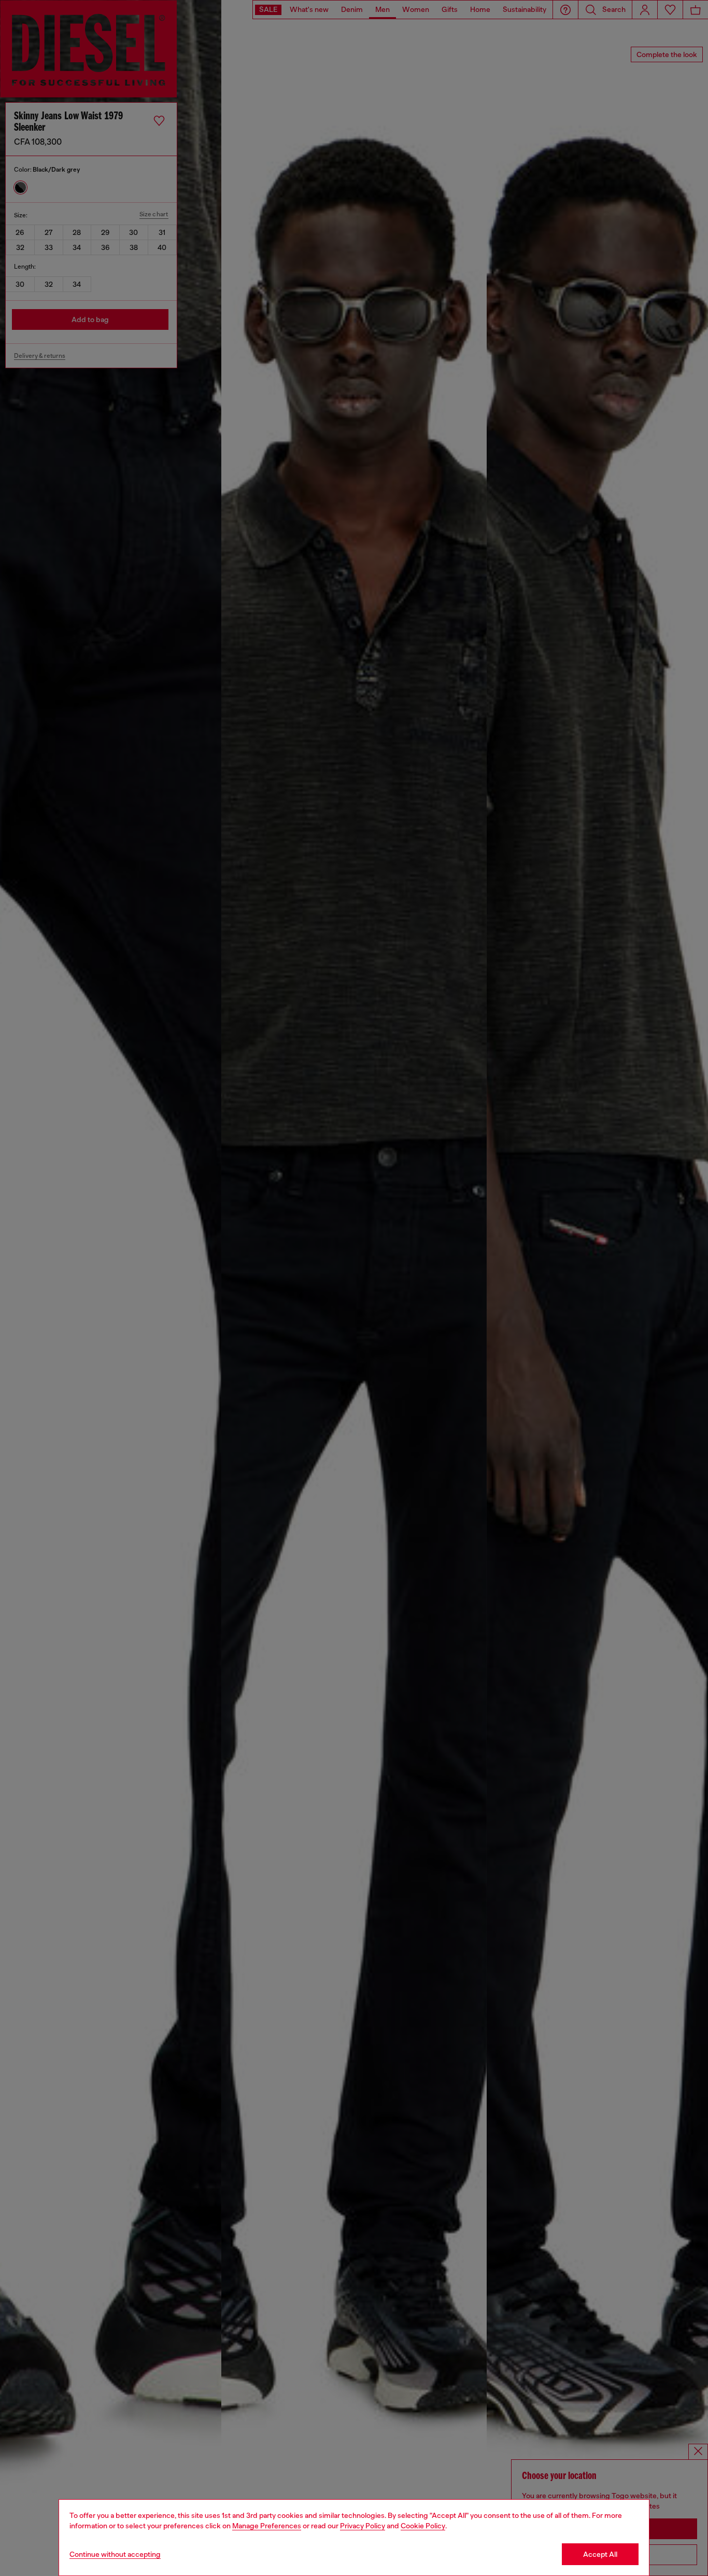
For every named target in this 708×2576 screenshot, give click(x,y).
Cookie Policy (423, 2526)
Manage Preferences (267, 2526)
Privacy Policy (363, 2526)
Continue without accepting (115, 2554)
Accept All (600, 2554)
